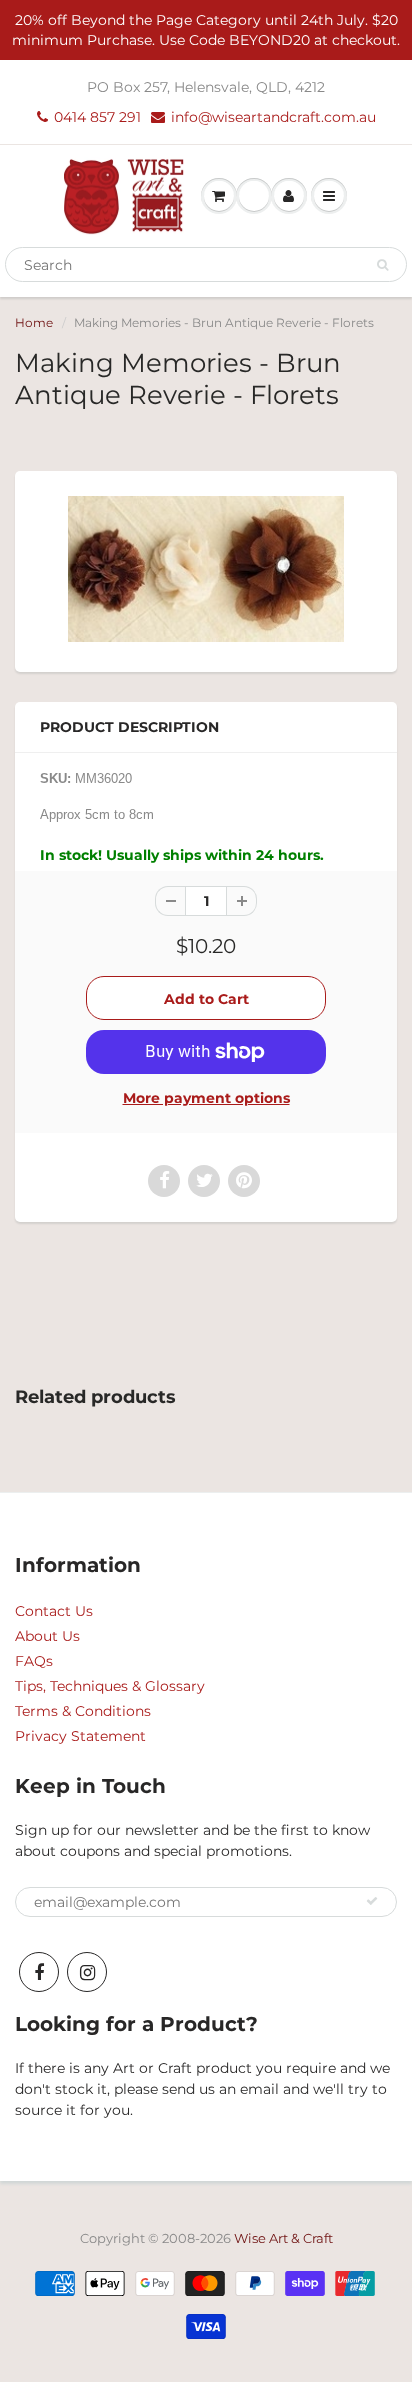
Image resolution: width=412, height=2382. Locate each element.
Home (34, 322)
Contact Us (54, 1611)
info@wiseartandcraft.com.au (273, 117)
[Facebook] (39, 1972)
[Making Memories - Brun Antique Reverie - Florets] (206, 569)
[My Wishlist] (254, 196)
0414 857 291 (97, 117)
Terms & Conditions (83, 1711)
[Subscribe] (372, 1901)
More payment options (206, 1098)
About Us (47, 1636)
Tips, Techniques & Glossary (110, 1686)
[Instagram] (87, 1972)
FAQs (34, 1661)
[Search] (382, 265)
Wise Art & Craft (283, 2238)
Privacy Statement (80, 1736)
